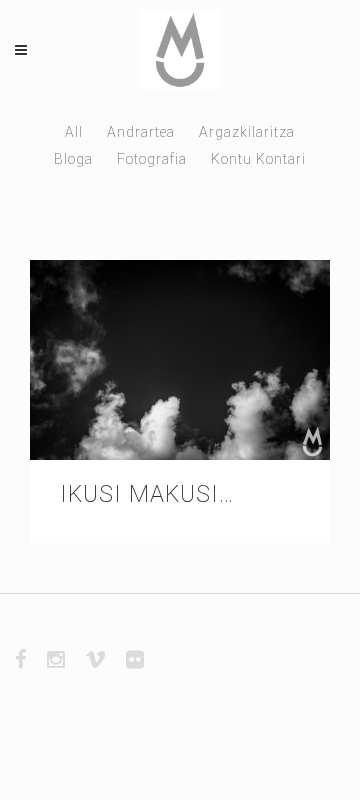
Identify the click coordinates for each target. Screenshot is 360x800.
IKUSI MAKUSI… (147, 494)
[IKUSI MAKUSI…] (180, 360)
